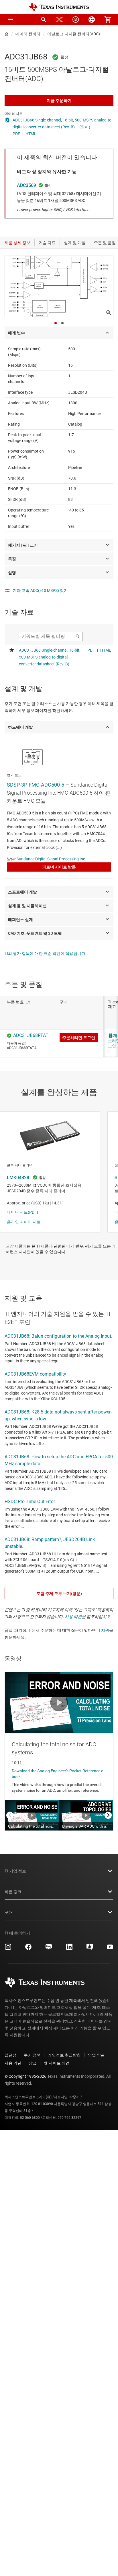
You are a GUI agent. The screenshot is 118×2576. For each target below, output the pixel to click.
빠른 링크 (13, 1892)
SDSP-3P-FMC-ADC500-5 (36, 785)
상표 (33, 2063)
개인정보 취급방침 (64, 2055)
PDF (16, 134)
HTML (31, 134)
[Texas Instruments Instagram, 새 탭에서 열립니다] (8, 1949)
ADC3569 (26, 185)
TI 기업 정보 (15, 1871)
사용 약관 (73, 1617)
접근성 (11, 2055)
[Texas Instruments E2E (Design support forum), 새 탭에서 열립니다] (90, 1949)
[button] (10, 20)
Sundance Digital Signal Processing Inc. (51, 859)
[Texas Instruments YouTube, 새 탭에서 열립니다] (110, 1949)
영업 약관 (96, 2055)
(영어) (85, 127)
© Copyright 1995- (25, 2076)
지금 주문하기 (59, 101)
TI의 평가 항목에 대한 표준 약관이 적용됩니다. (46, 953)
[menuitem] (44, 20)
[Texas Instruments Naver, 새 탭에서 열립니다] (49, 1949)
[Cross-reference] (60, 20)
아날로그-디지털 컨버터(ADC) (74, 34)
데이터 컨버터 (28, 34)
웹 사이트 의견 (57, 2063)
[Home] (59, 7)
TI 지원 (103, 1630)
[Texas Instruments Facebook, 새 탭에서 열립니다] (28, 1949)
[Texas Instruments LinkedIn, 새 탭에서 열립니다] (69, 1949)
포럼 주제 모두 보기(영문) (59, 1594)
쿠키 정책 (32, 2055)
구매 (9, 1912)
